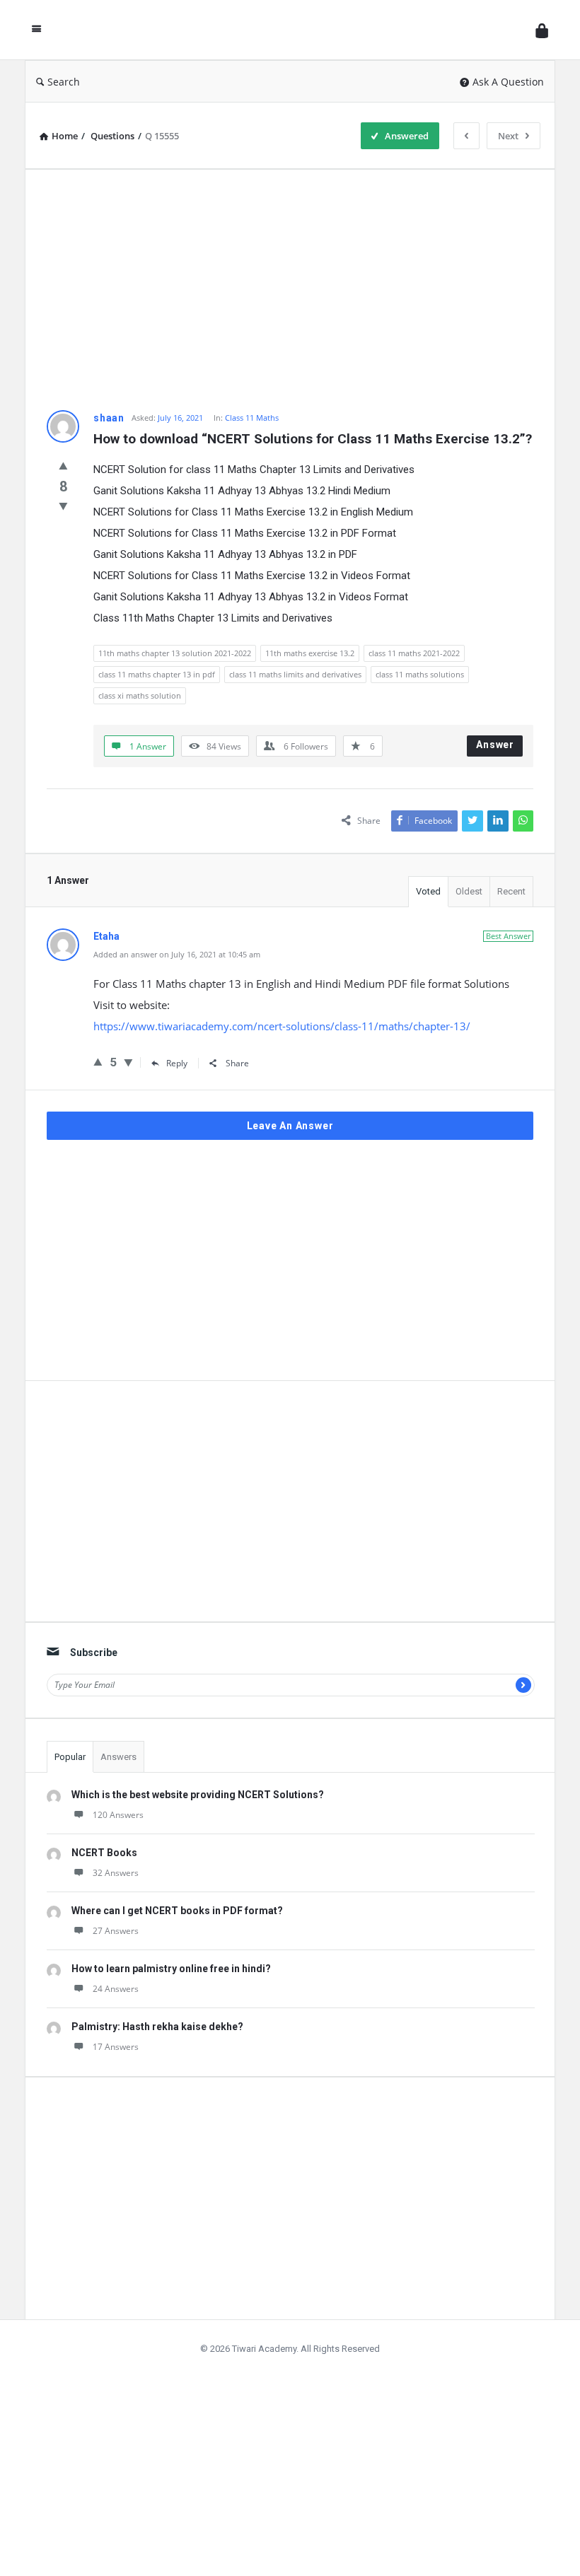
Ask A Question (508, 82)
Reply (177, 1063)
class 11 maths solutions (420, 674)
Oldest (469, 891)
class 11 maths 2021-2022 (414, 653)
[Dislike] (63, 506)
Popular (70, 1757)
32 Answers (116, 1873)
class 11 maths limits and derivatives (295, 674)
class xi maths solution (140, 695)
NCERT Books (104, 1853)
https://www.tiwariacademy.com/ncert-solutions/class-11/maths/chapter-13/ (282, 1026)
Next (508, 136)
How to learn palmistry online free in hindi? (171, 1969)
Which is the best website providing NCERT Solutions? (198, 1795)
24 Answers (116, 1989)
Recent (511, 891)
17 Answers (116, 2047)
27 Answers (116, 1931)
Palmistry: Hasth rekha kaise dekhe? (157, 2027)
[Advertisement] (290, 290)
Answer (495, 745)
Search (64, 82)
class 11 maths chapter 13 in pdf (157, 674)
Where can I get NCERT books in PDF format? (177, 1911)
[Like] (63, 465)
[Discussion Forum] (292, 30)
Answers (118, 1757)
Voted (428, 891)
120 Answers (118, 1815)
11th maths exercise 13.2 (310, 653)
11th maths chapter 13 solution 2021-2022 (175, 653)
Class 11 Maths (252, 418)
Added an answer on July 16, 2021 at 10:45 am (177, 954)
